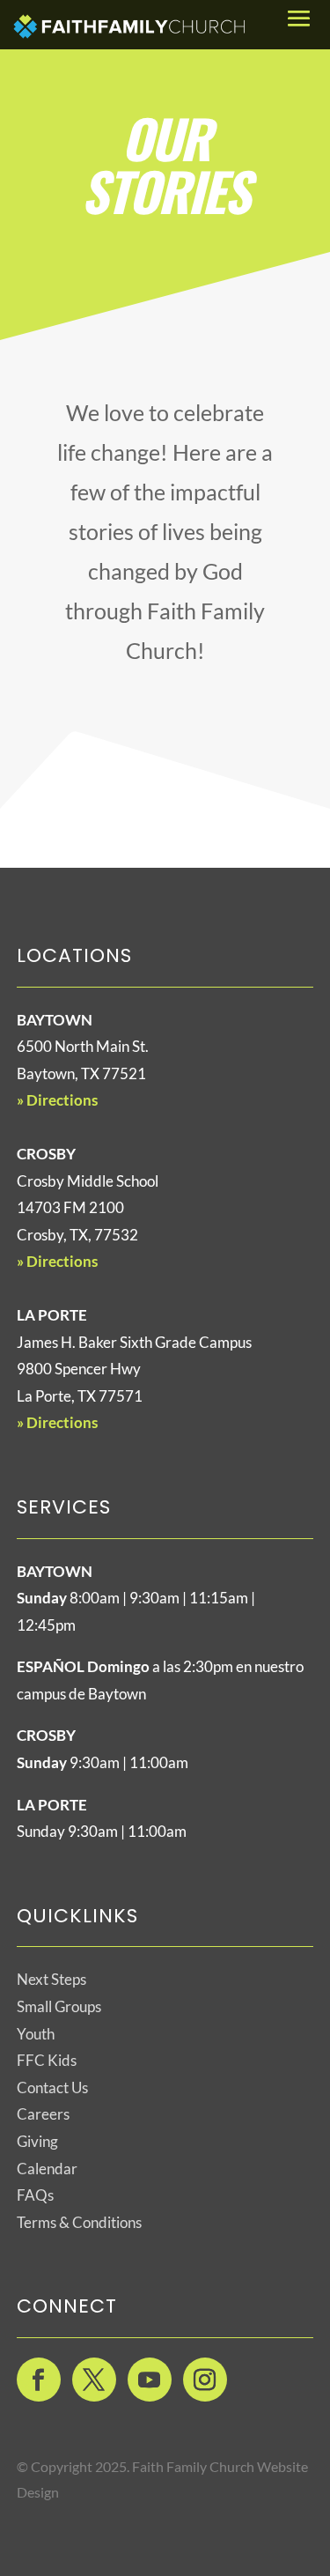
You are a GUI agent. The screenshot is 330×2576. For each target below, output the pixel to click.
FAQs (35, 2195)
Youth (36, 2034)
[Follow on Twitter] (94, 2380)
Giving (37, 2141)
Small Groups (59, 2006)
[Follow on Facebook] (39, 2380)
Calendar (47, 2169)
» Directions (57, 1100)
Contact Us (52, 2087)
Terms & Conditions (79, 2222)
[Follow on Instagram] (205, 2380)
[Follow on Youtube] (150, 2380)
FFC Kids (47, 2060)
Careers (43, 2114)
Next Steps (51, 1979)
